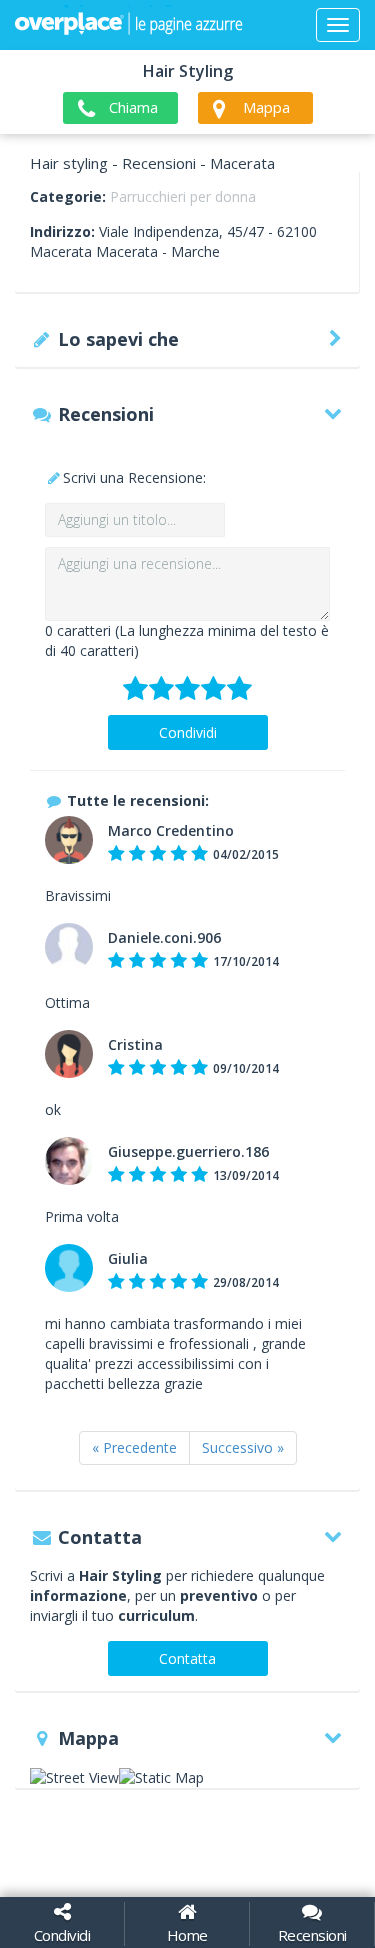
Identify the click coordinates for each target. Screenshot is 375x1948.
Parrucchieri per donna (183, 196)
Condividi (188, 732)
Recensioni (312, 1935)
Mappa (266, 107)
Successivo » (243, 1447)
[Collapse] (338, 25)
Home (187, 1935)
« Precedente (134, 1447)
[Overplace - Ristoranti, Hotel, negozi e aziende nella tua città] (129, 25)
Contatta (187, 1658)
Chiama (133, 107)
